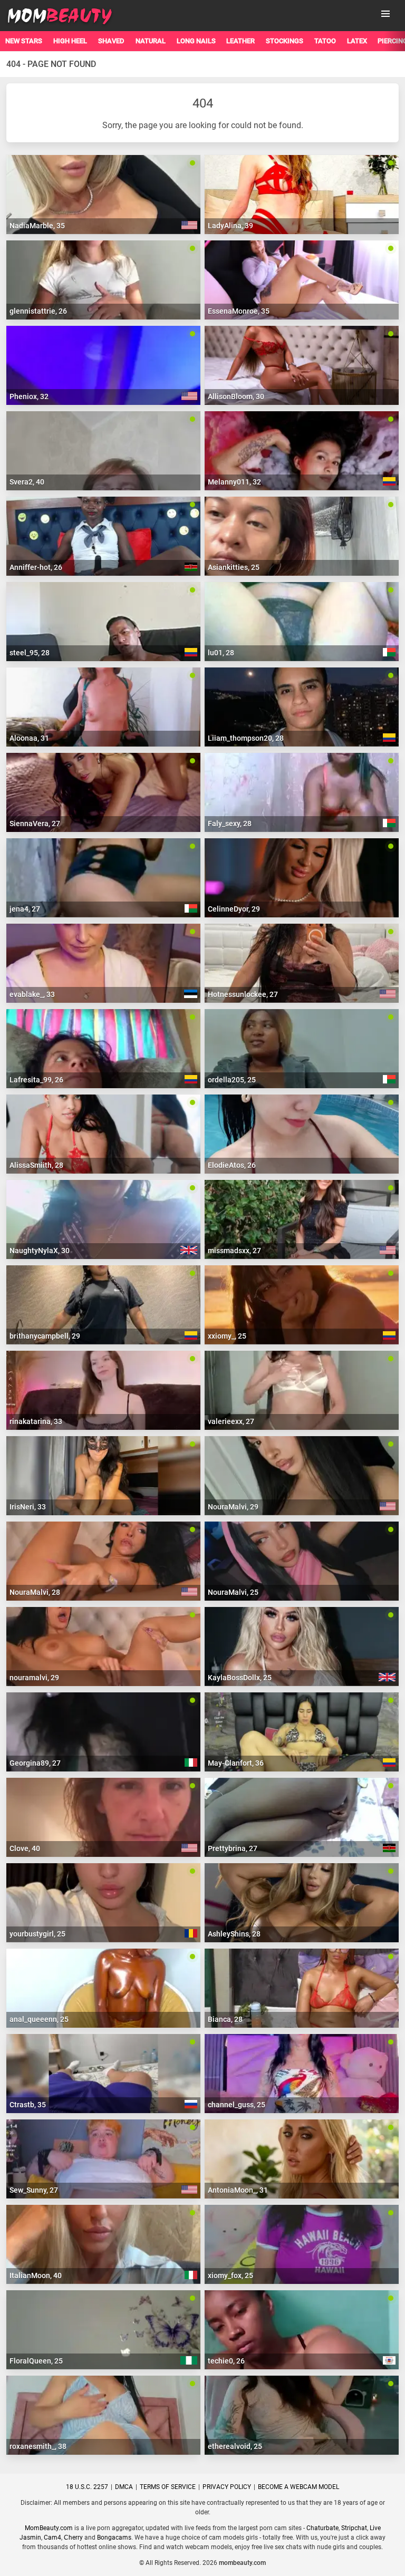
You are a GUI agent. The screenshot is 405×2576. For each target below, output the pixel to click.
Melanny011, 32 (234, 482)
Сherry (73, 2538)
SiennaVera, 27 (35, 824)
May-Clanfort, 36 (236, 1763)
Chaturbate (322, 2528)
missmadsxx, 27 (234, 1251)
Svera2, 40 (27, 482)
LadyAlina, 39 (230, 226)
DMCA (124, 2487)
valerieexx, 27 (231, 1421)
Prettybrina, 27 (233, 1848)
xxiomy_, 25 (227, 1336)
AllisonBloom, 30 (236, 396)
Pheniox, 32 (29, 396)
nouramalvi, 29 (34, 1678)
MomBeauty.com (49, 2528)
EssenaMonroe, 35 (239, 311)
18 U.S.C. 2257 (87, 2487)
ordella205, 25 (232, 1080)
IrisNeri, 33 (28, 1507)
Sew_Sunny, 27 (34, 2190)
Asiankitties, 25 (234, 567)
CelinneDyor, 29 (234, 909)
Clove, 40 (25, 1848)
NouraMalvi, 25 (233, 1592)
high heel (70, 41)
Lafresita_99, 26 (36, 1080)
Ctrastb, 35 (28, 2105)
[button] (385, 14)
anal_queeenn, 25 (39, 2019)
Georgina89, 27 (35, 1763)
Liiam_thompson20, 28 (246, 738)
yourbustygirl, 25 (37, 1934)
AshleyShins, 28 (234, 1934)
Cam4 (52, 2538)
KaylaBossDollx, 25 (240, 1678)
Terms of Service (168, 2487)
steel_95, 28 (30, 653)
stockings (285, 41)
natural (151, 41)
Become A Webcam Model (298, 2487)
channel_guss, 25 (237, 2105)
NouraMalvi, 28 (35, 1592)
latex (357, 41)
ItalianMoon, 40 (36, 2275)
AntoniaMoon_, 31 (238, 2190)
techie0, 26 (226, 2361)
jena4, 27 (25, 909)
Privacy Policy (227, 2487)
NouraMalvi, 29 (233, 1507)
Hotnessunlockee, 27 (243, 994)
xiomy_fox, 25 (230, 2275)
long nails (196, 41)
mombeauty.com (242, 2563)
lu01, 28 (221, 653)
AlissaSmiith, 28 (36, 1165)
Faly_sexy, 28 (230, 824)
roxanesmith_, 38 (38, 2446)
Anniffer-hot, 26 (36, 567)
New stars (24, 41)
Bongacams (114, 2538)
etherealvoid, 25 (235, 2446)
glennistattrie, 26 (38, 311)
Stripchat (354, 2528)
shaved (111, 41)
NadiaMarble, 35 (37, 226)
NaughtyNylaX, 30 (40, 1251)
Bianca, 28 (225, 2019)
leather (240, 41)
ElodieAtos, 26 (232, 1165)
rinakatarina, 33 (36, 1421)
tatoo (325, 41)
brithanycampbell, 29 (45, 1336)
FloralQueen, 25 (36, 2361)
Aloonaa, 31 (29, 738)
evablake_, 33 (32, 994)
